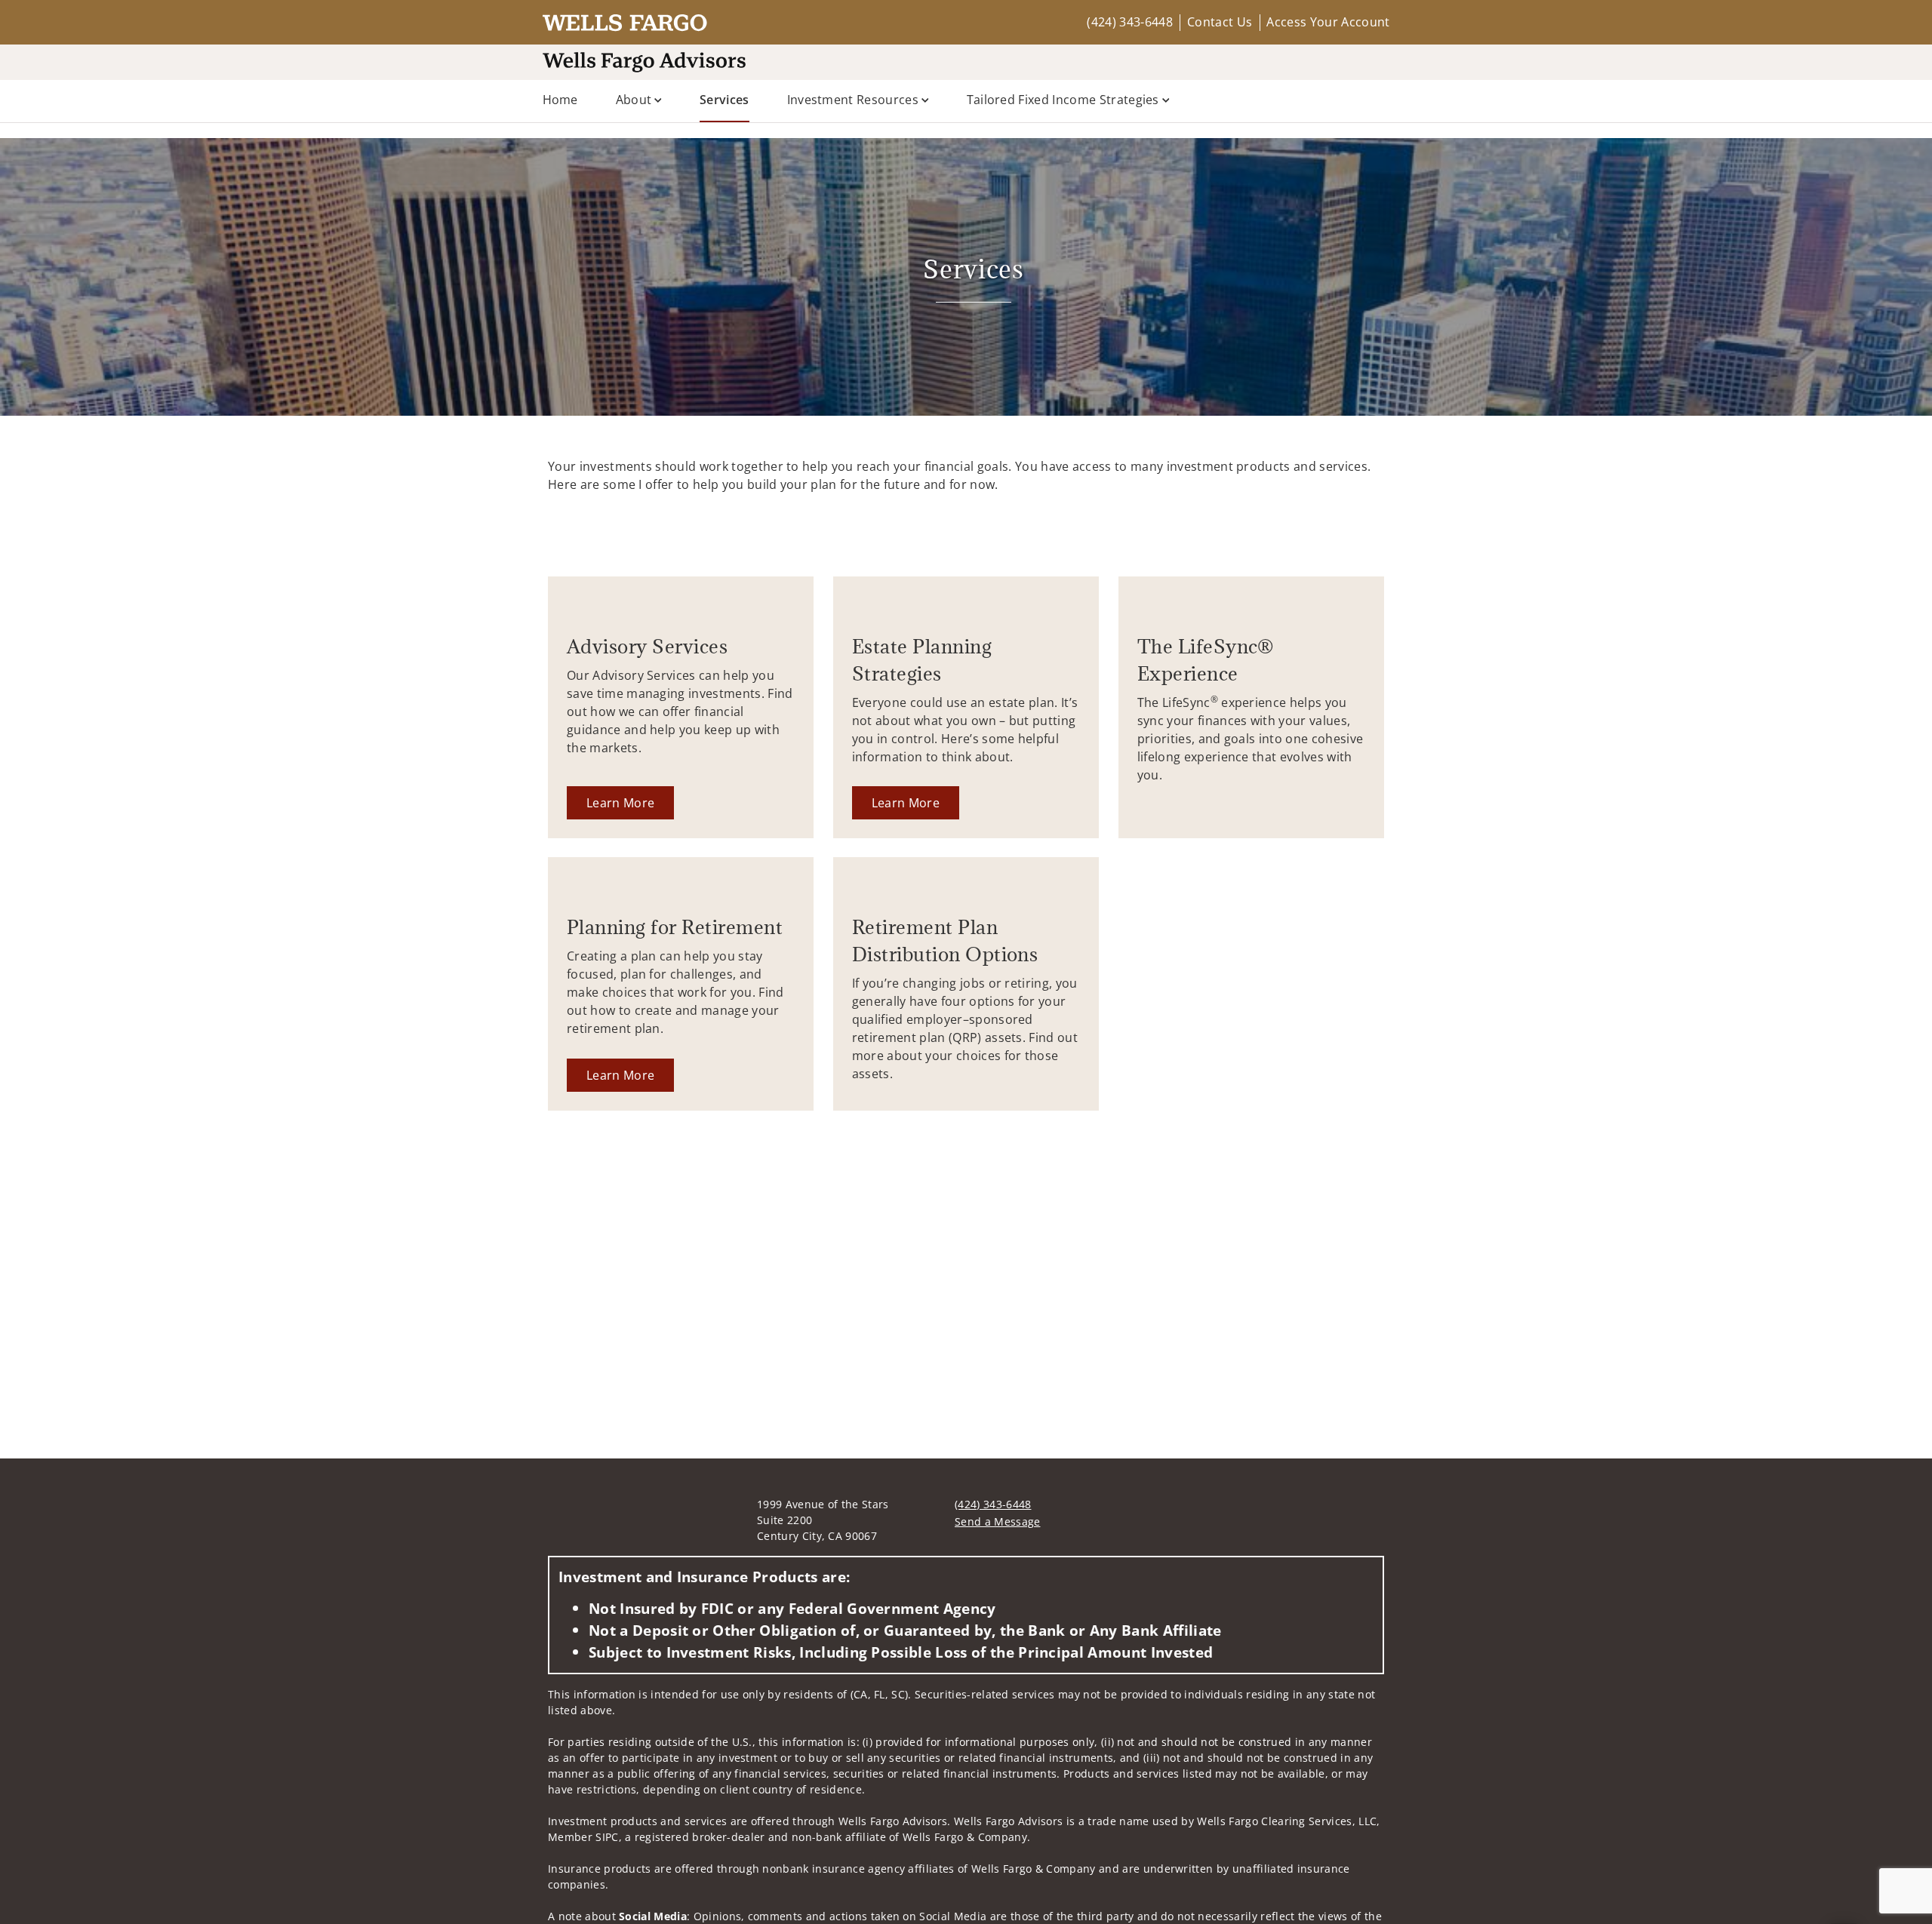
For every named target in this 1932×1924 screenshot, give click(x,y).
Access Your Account (1328, 22)
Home (560, 100)
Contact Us (1220, 22)
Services (724, 99)
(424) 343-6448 (1129, 22)
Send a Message (997, 1521)
